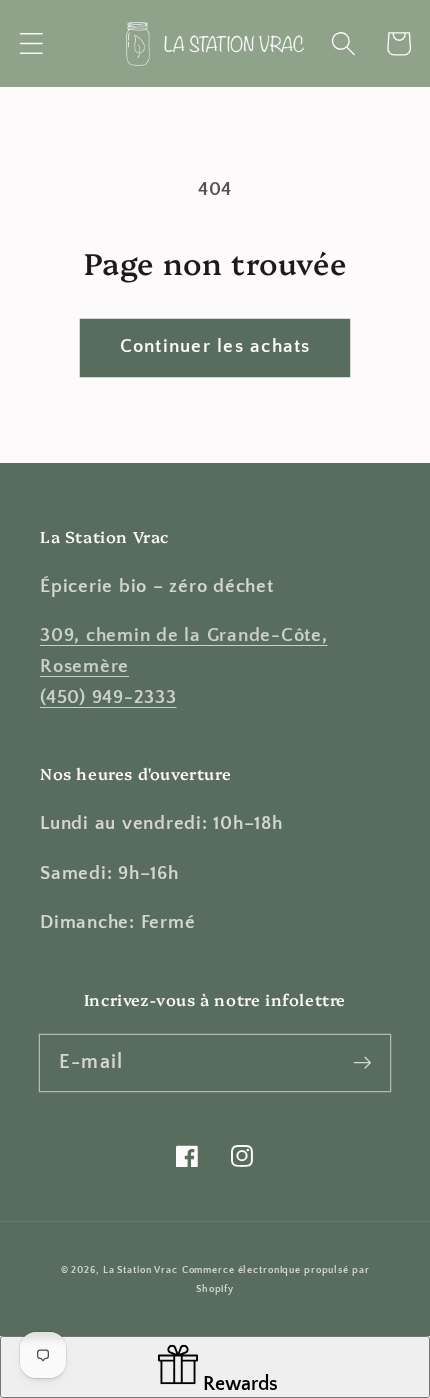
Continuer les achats (215, 346)
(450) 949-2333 (108, 697)
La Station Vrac (140, 1270)
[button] (31, 43)
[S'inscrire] (362, 1062)
